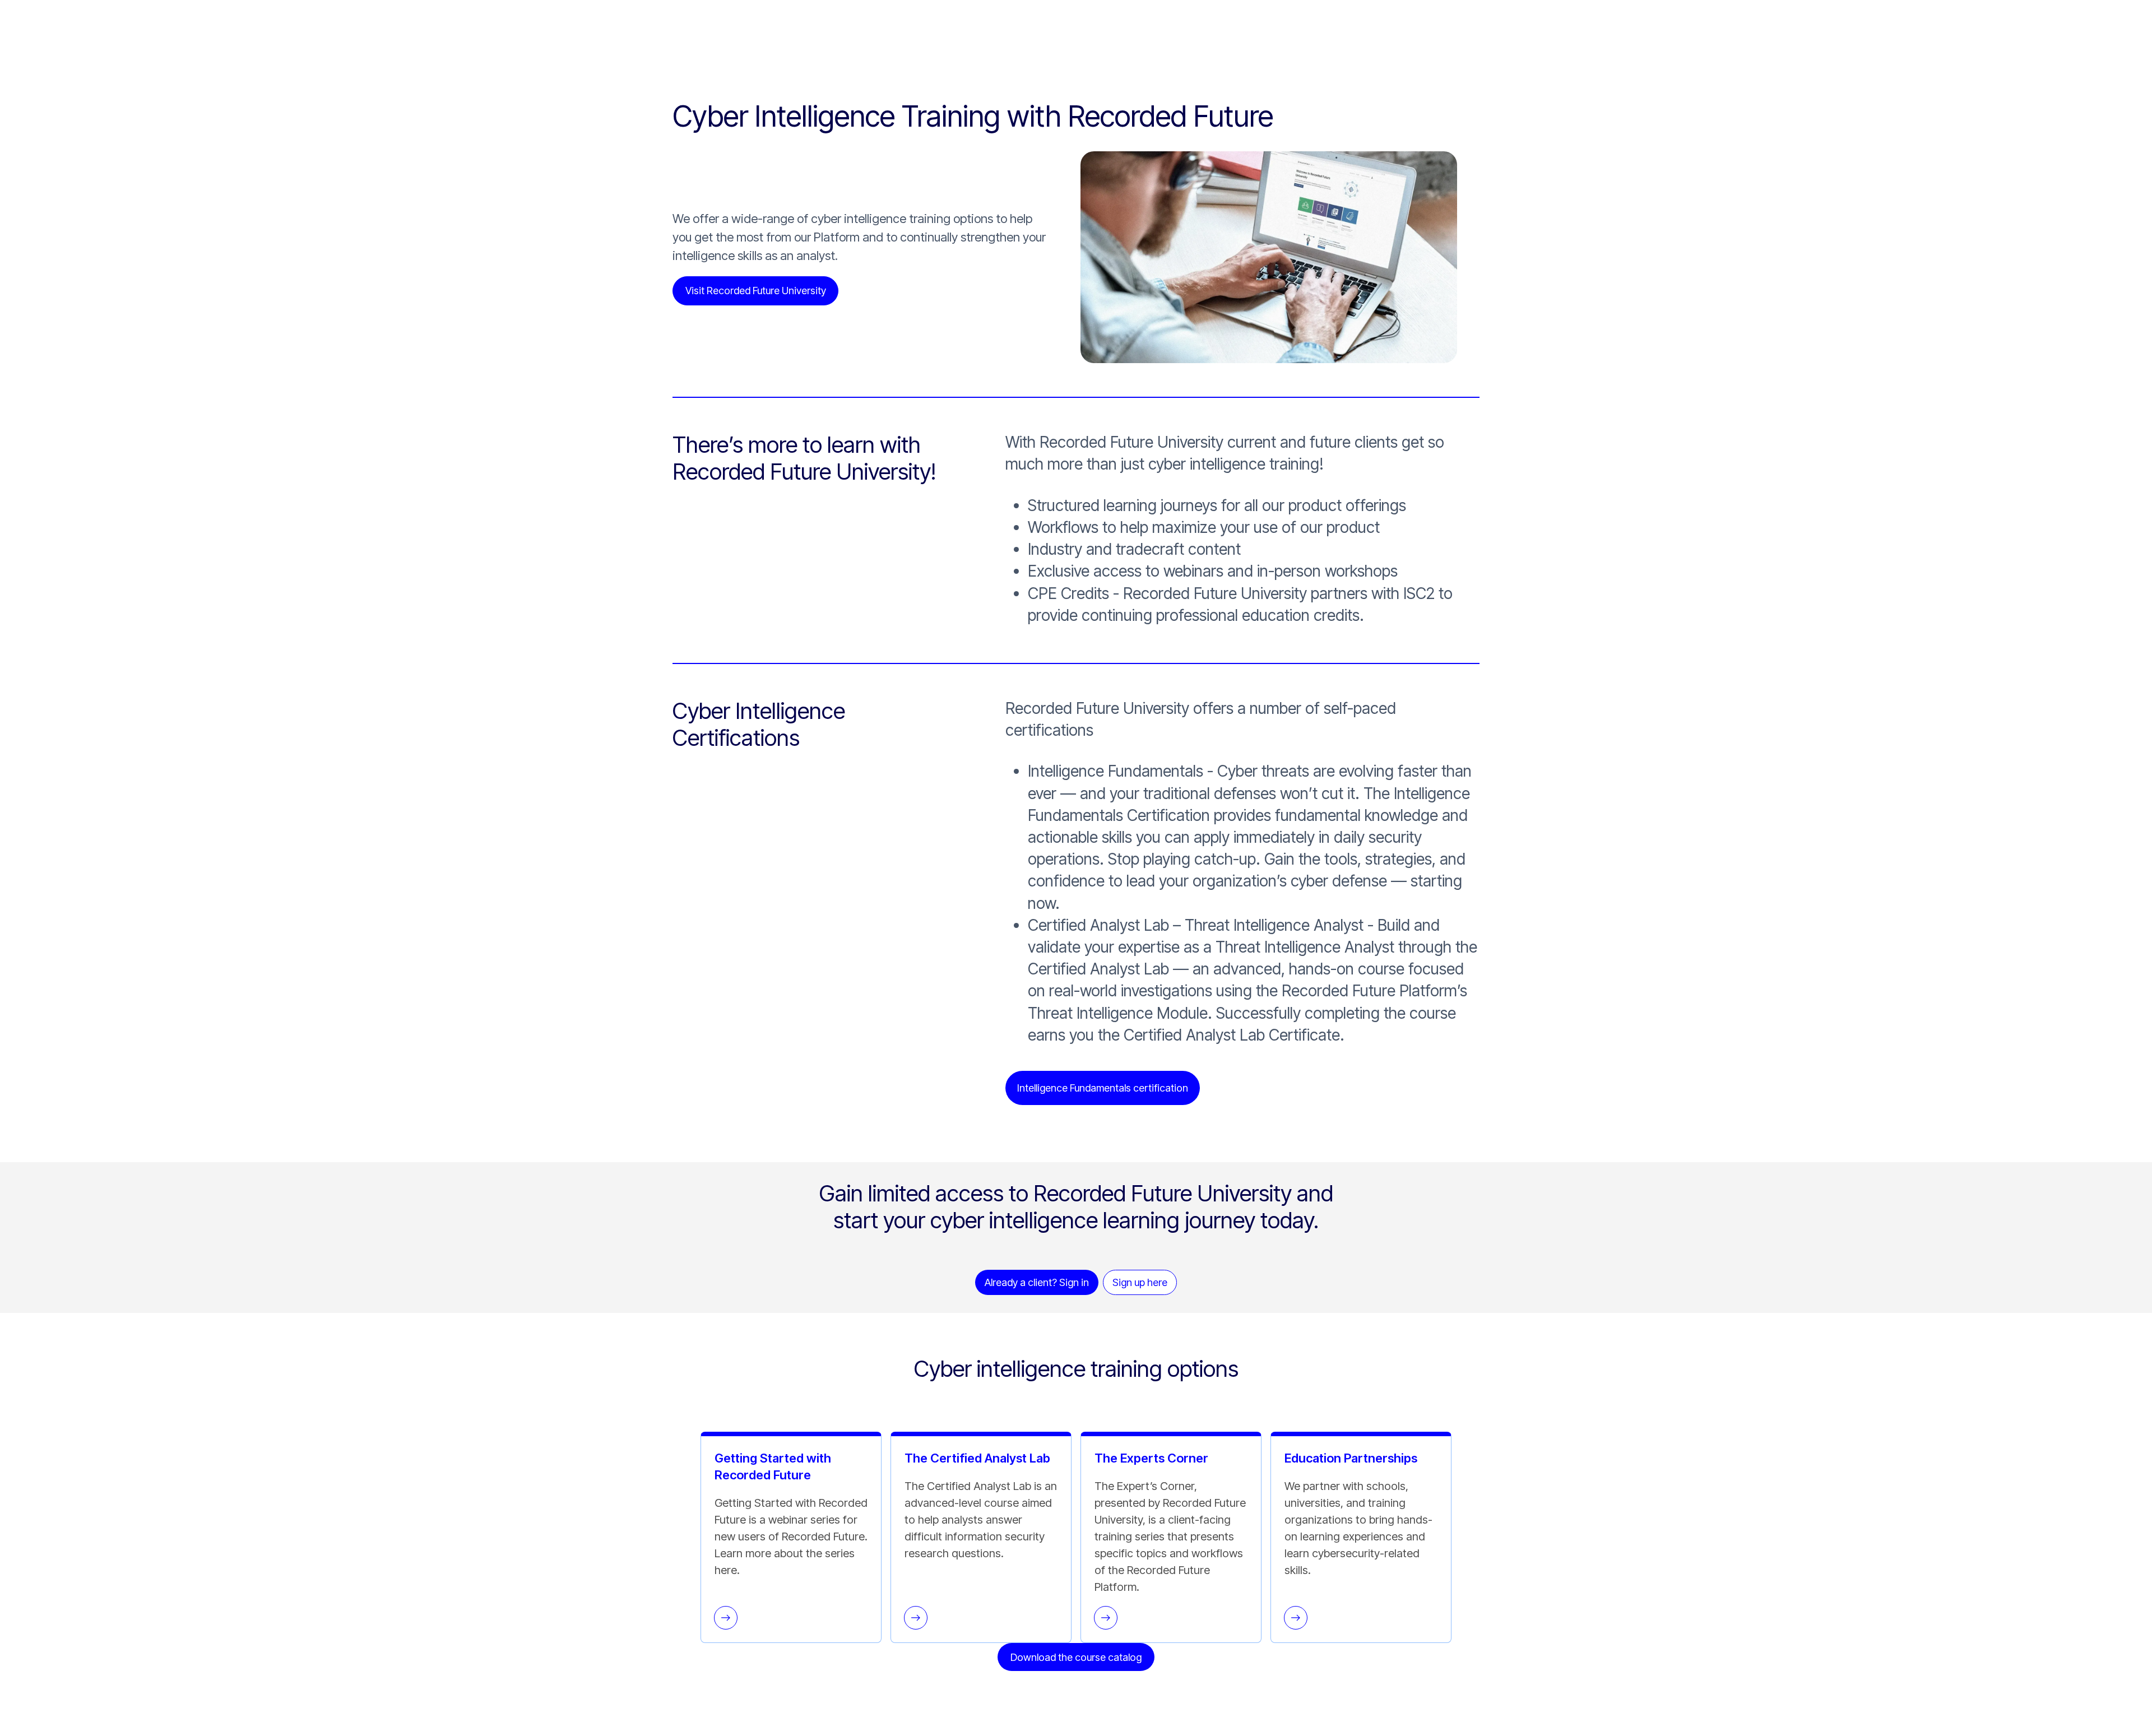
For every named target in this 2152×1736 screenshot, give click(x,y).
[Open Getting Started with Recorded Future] (726, 1618)
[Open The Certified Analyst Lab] (916, 1618)
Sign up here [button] (1140, 1282)
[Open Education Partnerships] (1296, 1618)
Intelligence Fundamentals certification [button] (1103, 1088)
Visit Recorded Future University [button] (756, 291)
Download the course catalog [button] (1076, 1657)
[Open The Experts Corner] (1106, 1618)
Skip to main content (46, 8)
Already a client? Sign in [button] (1037, 1282)
